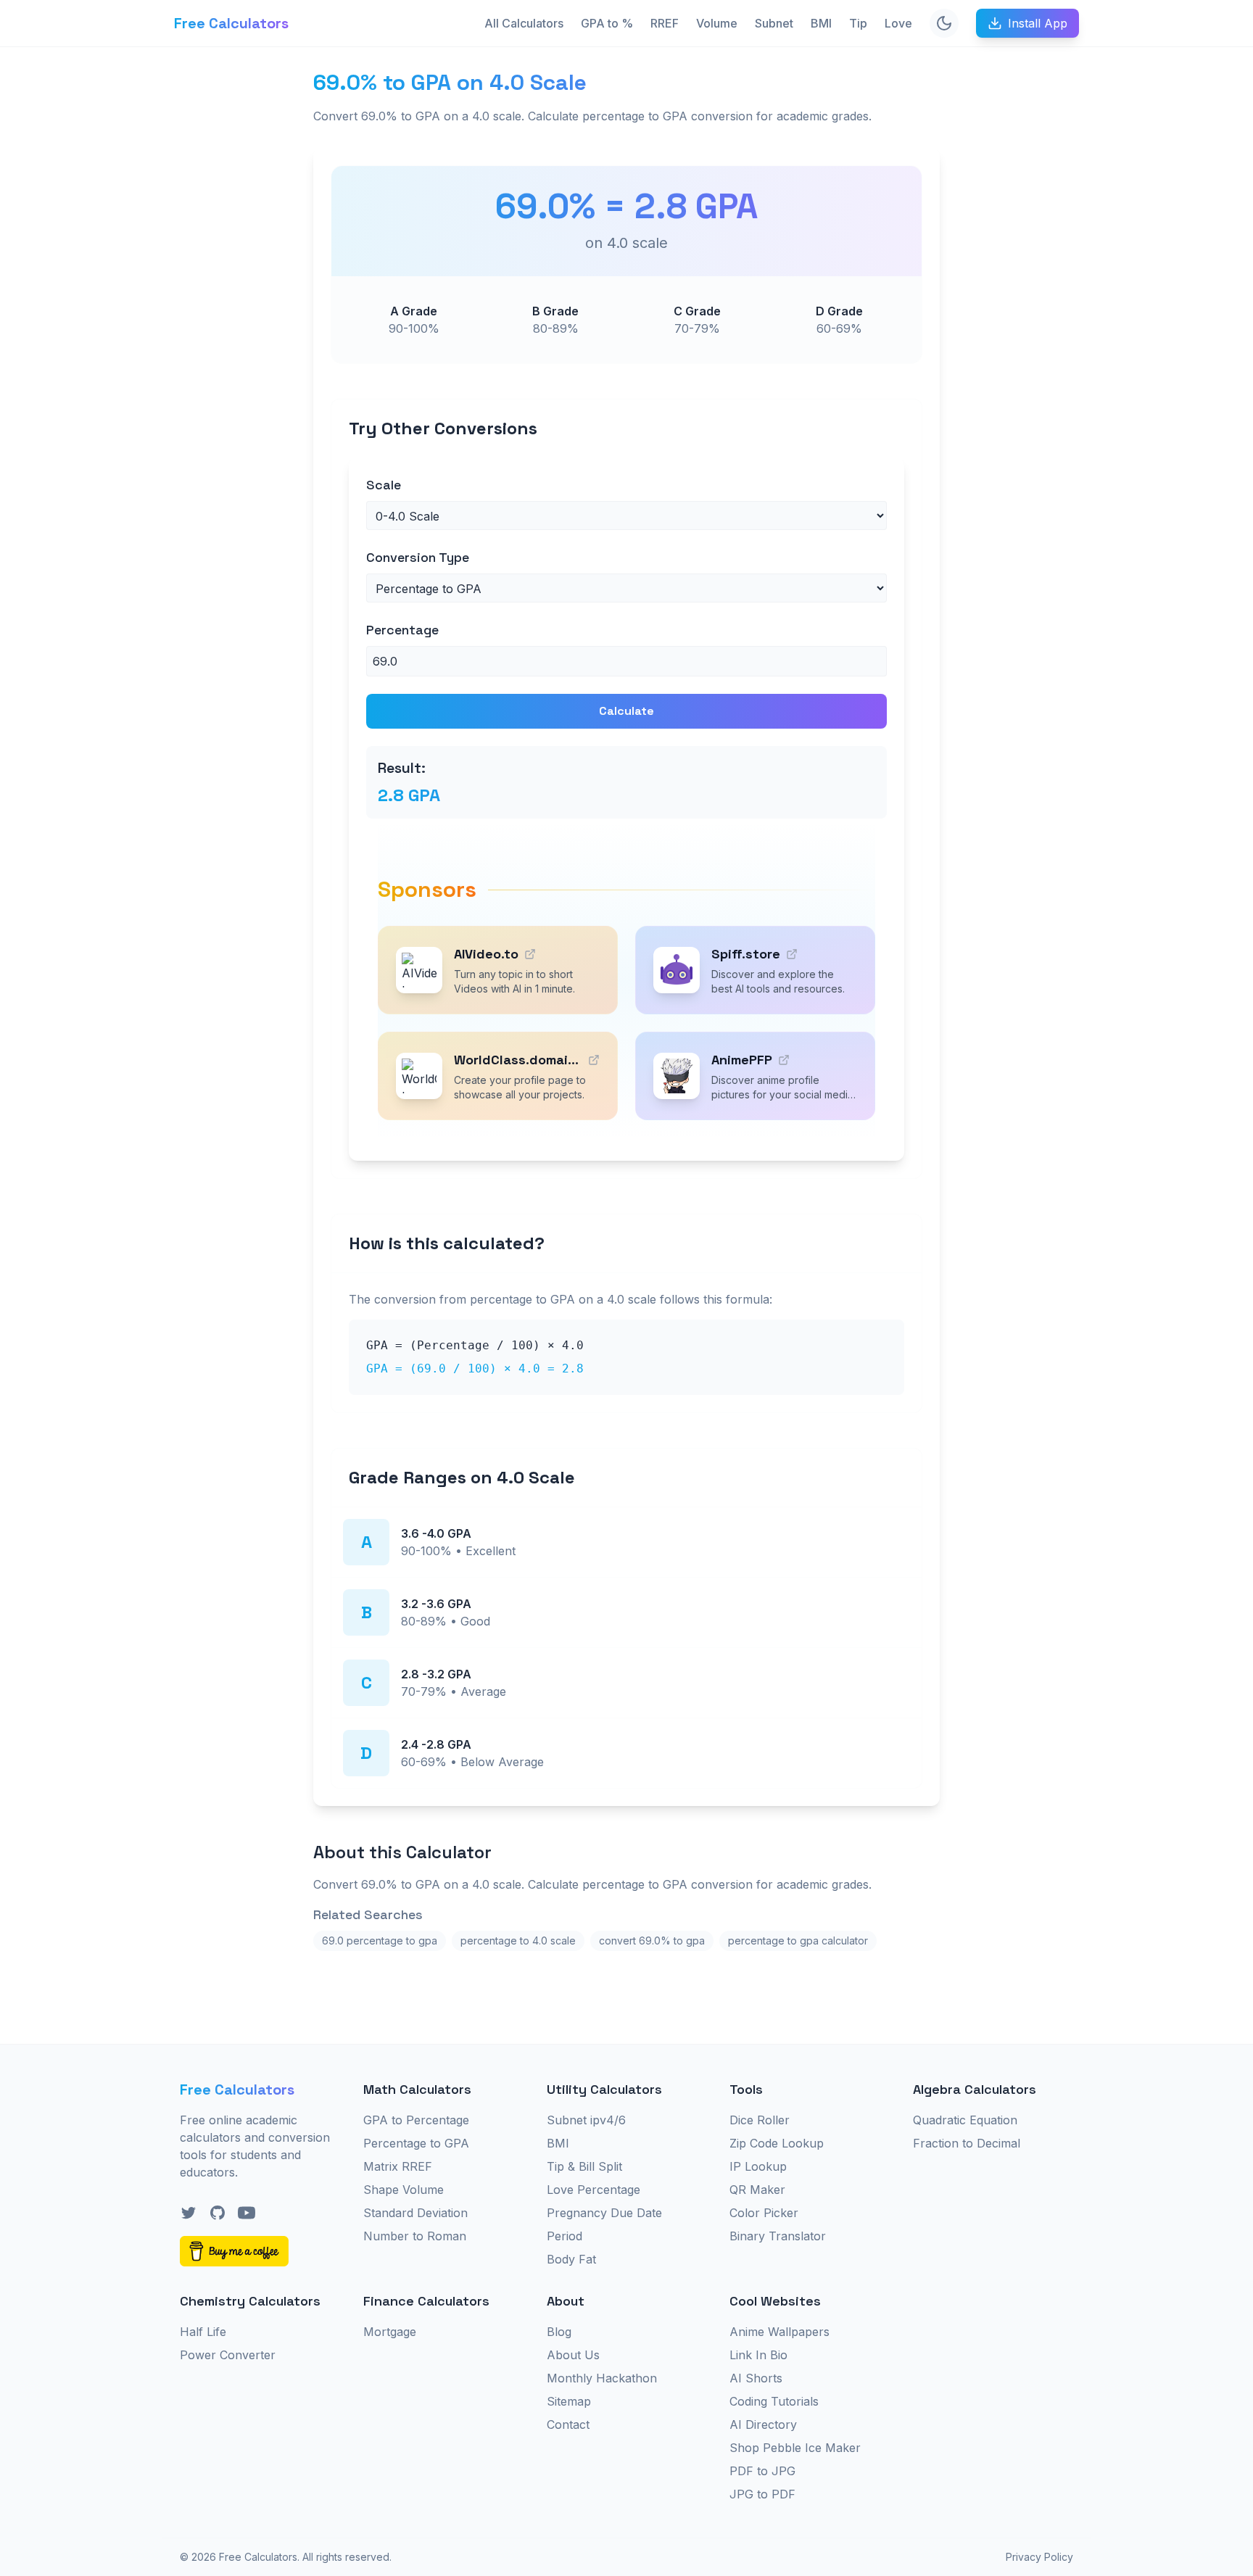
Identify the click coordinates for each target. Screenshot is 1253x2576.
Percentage (402, 630)
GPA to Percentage (416, 2120)
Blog (559, 2332)
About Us (573, 2355)
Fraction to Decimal (967, 2143)
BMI (821, 23)
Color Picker (764, 2213)
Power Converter (228, 2355)
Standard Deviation (415, 2213)
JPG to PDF (762, 2494)
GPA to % (607, 23)
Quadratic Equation (965, 2120)
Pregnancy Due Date (604, 2213)
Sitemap (569, 2401)
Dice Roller (760, 2120)
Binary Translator (778, 2236)
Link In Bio (758, 2355)
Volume (717, 23)
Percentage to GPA (416, 2143)
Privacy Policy (1039, 2557)
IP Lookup (758, 2166)
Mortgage (390, 2332)
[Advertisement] (232, 287)
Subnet (774, 23)
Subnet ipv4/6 (586, 2120)
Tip (858, 23)
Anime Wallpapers (779, 2332)
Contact (568, 2424)
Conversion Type (418, 557)
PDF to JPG (762, 2471)
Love (898, 23)
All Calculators (524, 23)
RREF (665, 23)
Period (565, 2236)
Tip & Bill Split (584, 2166)
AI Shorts (756, 2378)
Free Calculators (231, 23)
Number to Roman (415, 2236)
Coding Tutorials (774, 2401)
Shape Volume (404, 2190)
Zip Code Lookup (777, 2143)
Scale (384, 485)
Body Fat (571, 2259)
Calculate (626, 711)
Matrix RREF (398, 2166)
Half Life (203, 2332)
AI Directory (763, 2424)
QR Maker (757, 2190)
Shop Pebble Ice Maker (795, 2448)
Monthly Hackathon (602, 2378)
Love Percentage (594, 2190)
